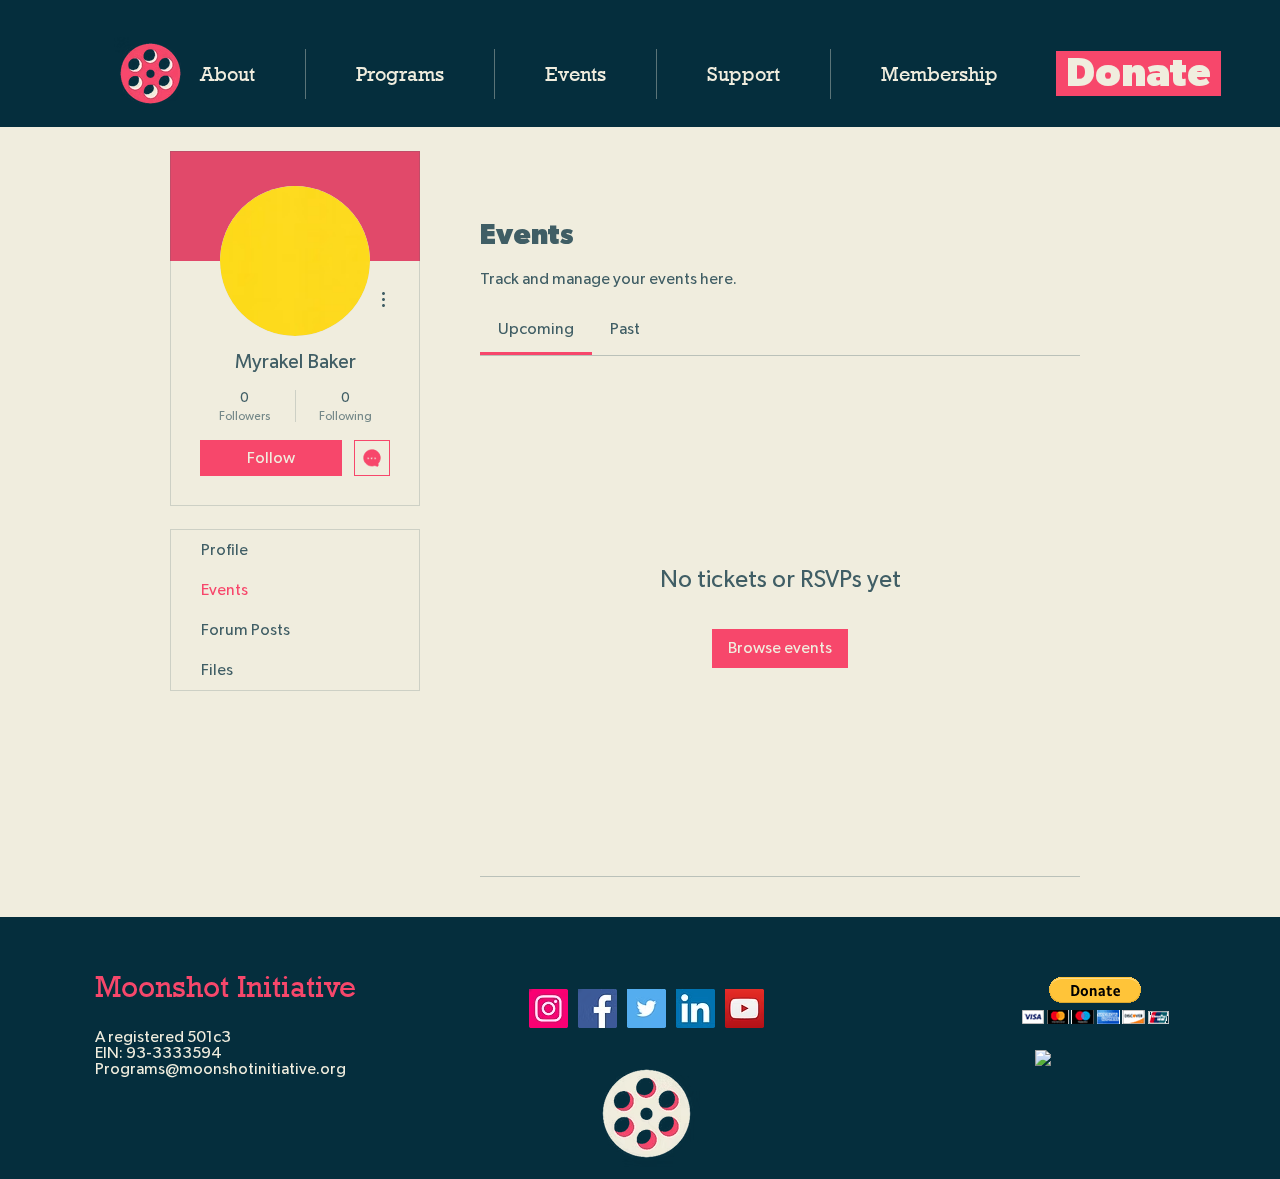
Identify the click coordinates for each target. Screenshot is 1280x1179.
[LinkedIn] (695, 1008)
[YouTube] (744, 1008)
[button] (227, 74)
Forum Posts (245, 630)
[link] (536, 329)
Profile (224, 550)
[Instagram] (548, 1008)
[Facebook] (597, 1008)
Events (224, 590)
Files (217, 670)
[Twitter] (646, 1008)
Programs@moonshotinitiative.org (220, 1069)
